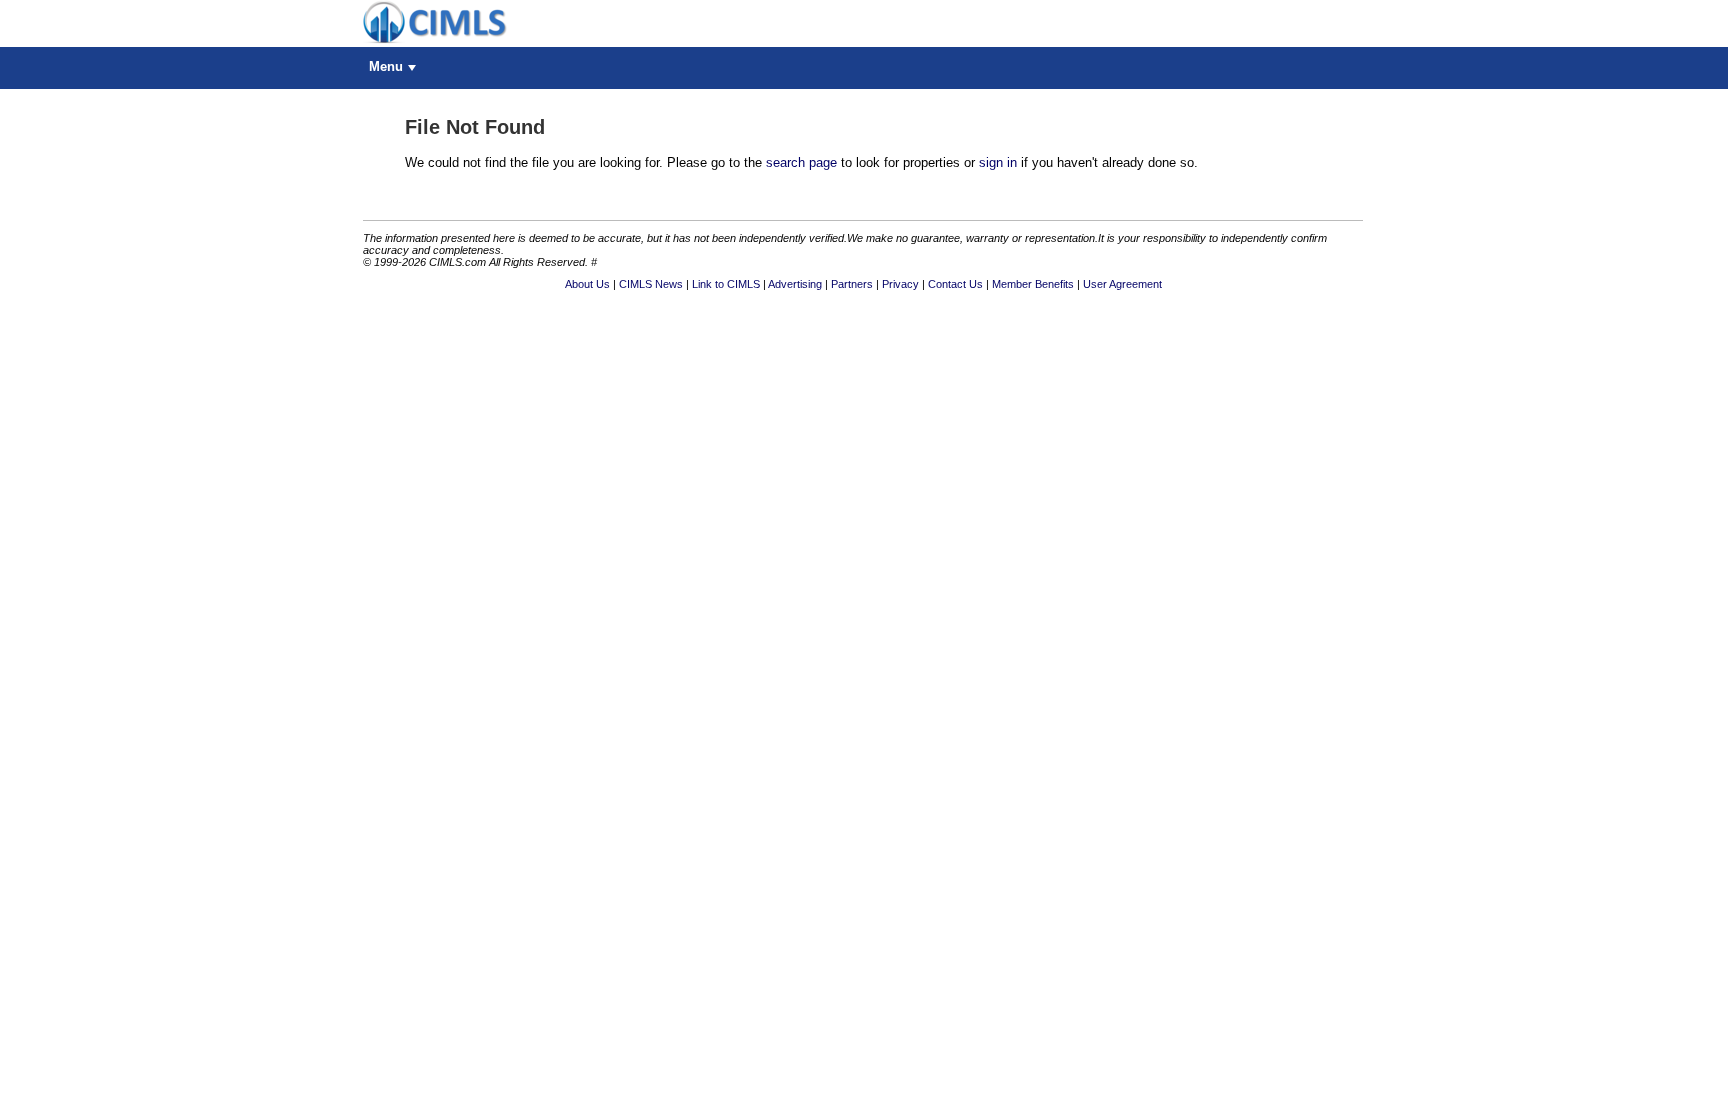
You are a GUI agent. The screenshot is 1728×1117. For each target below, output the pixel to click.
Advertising (795, 284)
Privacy (900, 284)
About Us (587, 284)
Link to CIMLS (726, 284)
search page (801, 162)
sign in (998, 162)
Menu (386, 66)
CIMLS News (651, 284)
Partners (852, 284)
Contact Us (955, 284)
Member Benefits (1033, 284)
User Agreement (1122, 284)
